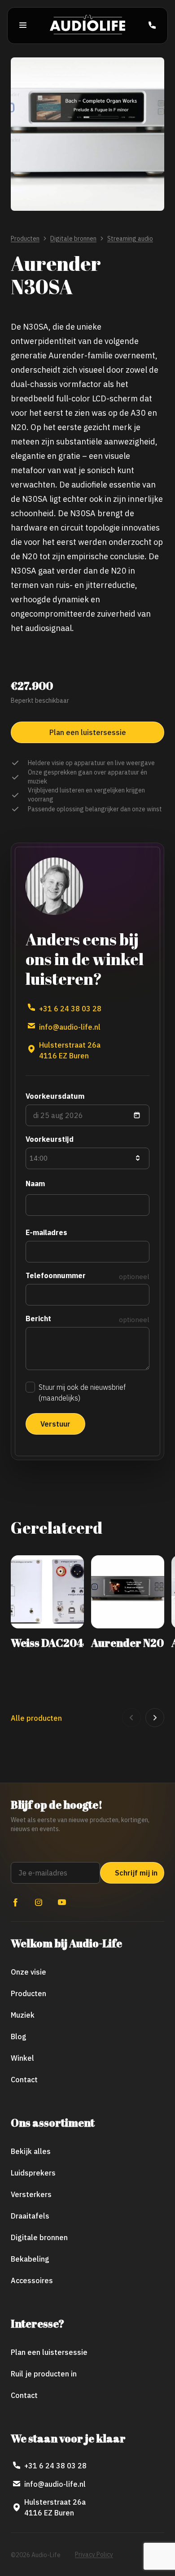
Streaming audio (130, 239)
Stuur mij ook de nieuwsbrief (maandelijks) (82, 1392)
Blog (19, 2036)
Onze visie (28, 1972)
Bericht (38, 1318)
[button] (131, 1718)
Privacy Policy (94, 2554)
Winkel (22, 2058)
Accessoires (32, 2280)
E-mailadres (46, 1232)
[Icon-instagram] (39, 1902)
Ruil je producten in (44, 2374)
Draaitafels (30, 2216)
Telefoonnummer (56, 1275)
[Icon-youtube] (62, 1902)
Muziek (23, 2015)
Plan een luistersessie (49, 2352)
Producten (25, 239)
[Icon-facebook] (15, 1902)
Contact (24, 2080)
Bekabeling (30, 2259)
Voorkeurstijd (50, 1139)
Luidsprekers (33, 2173)
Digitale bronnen (73, 239)
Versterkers (31, 2194)
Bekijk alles (31, 2151)
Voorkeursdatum (55, 1096)
